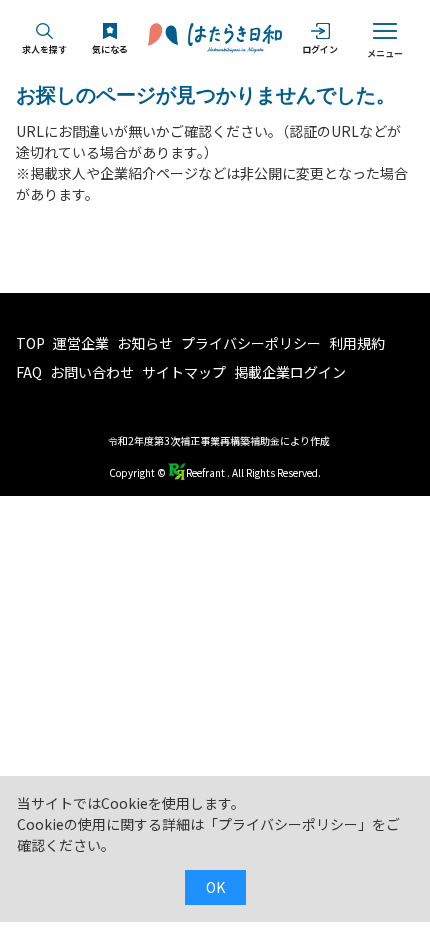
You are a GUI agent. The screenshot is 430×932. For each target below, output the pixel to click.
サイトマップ (184, 372)
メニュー (385, 53)
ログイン (320, 49)
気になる (110, 49)
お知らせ (145, 343)
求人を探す (44, 49)
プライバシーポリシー (251, 343)
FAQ (29, 372)
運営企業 (81, 343)
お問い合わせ (92, 372)
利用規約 (357, 343)
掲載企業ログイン (290, 372)
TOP (30, 343)
